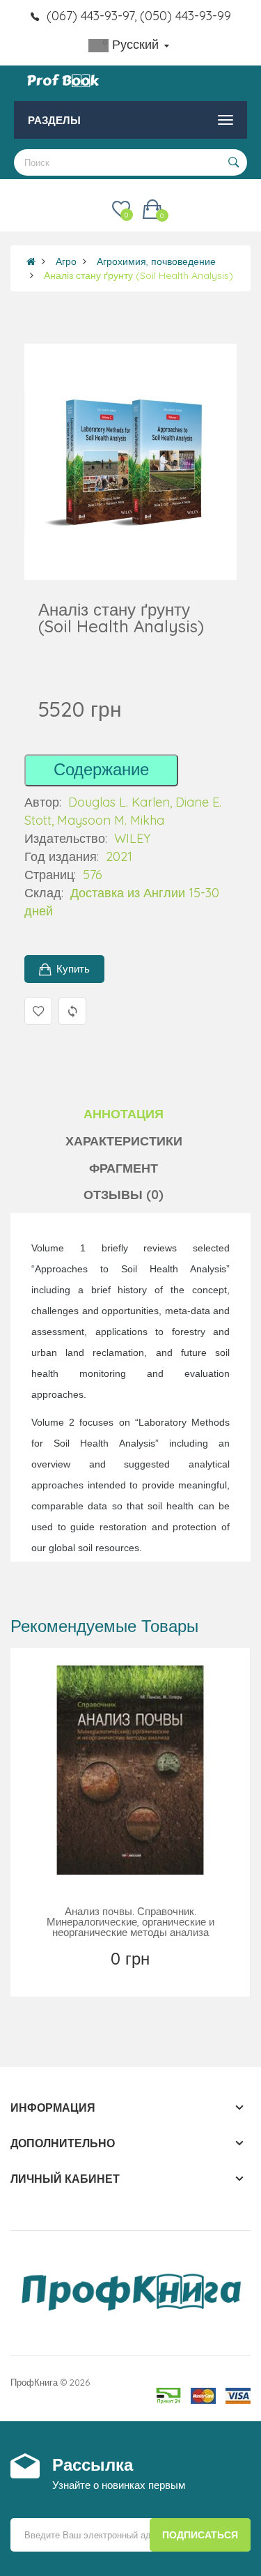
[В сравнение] (162, 1976)
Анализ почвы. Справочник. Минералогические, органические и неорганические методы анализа (130, 1922)
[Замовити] (132, 1976)
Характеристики (124, 1141)
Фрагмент (124, 1168)
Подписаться (200, 2535)
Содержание (101, 769)
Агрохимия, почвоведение (156, 261)
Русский (135, 44)
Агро (66, 261)
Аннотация (124, 1114)
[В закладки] (100, 1976)
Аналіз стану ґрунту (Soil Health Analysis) (139, 275)
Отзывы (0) (124, 1195)
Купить (73, 969)
